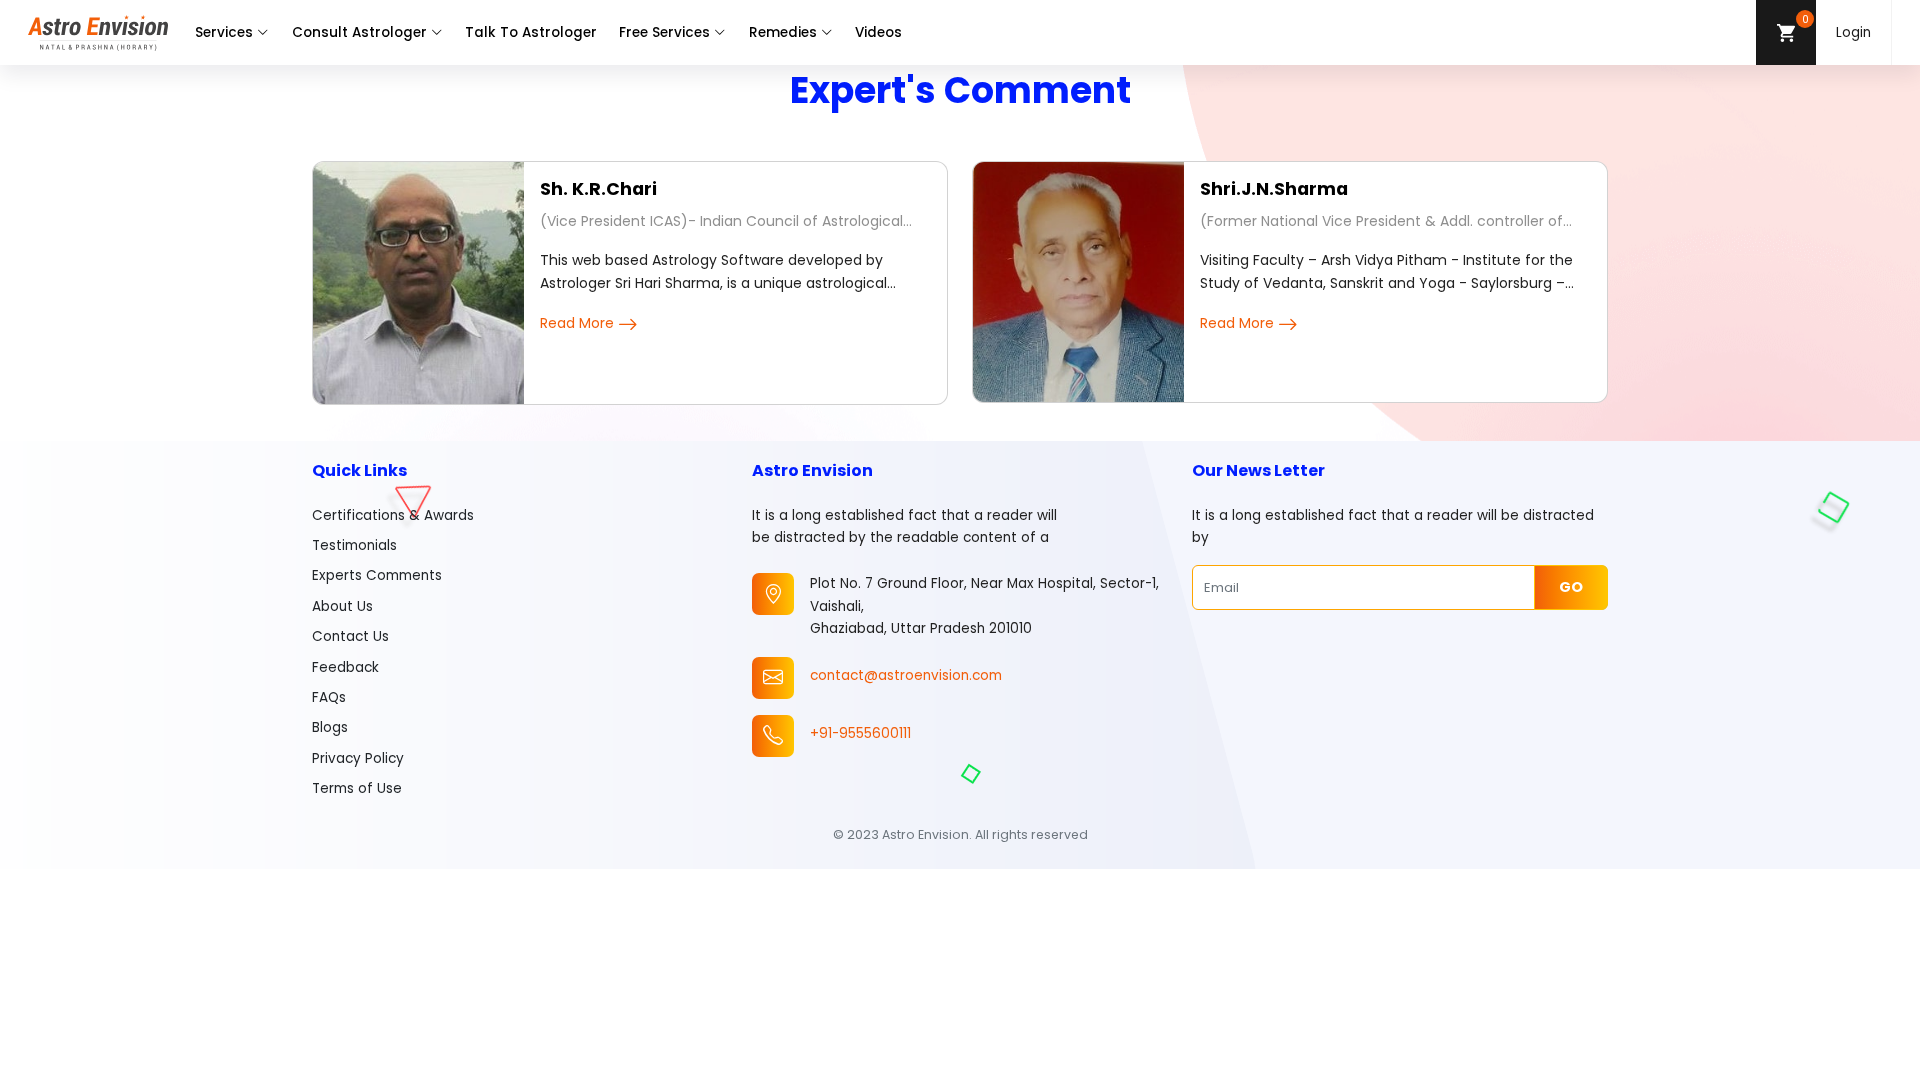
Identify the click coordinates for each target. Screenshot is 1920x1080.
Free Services (664, 32)
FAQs (329, 697)
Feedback (345, 667)
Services (224, 32)
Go (1571, 587)
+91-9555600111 (860, 733)
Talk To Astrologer (531, 32)
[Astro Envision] (98, 33)
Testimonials (354, 545)
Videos (878, 32)
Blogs (330, 727)
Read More (577, 323)
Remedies (783, 32)
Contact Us (350, 636)
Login (1853, 32)
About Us (342, 606)
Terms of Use (357, 788)
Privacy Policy (358, 758)
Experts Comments (377, 575)
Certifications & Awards (393, 515)
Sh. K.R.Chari (598, 189)
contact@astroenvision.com (906, 675)
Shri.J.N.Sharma (1274, 189)
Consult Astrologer (359, 32)
